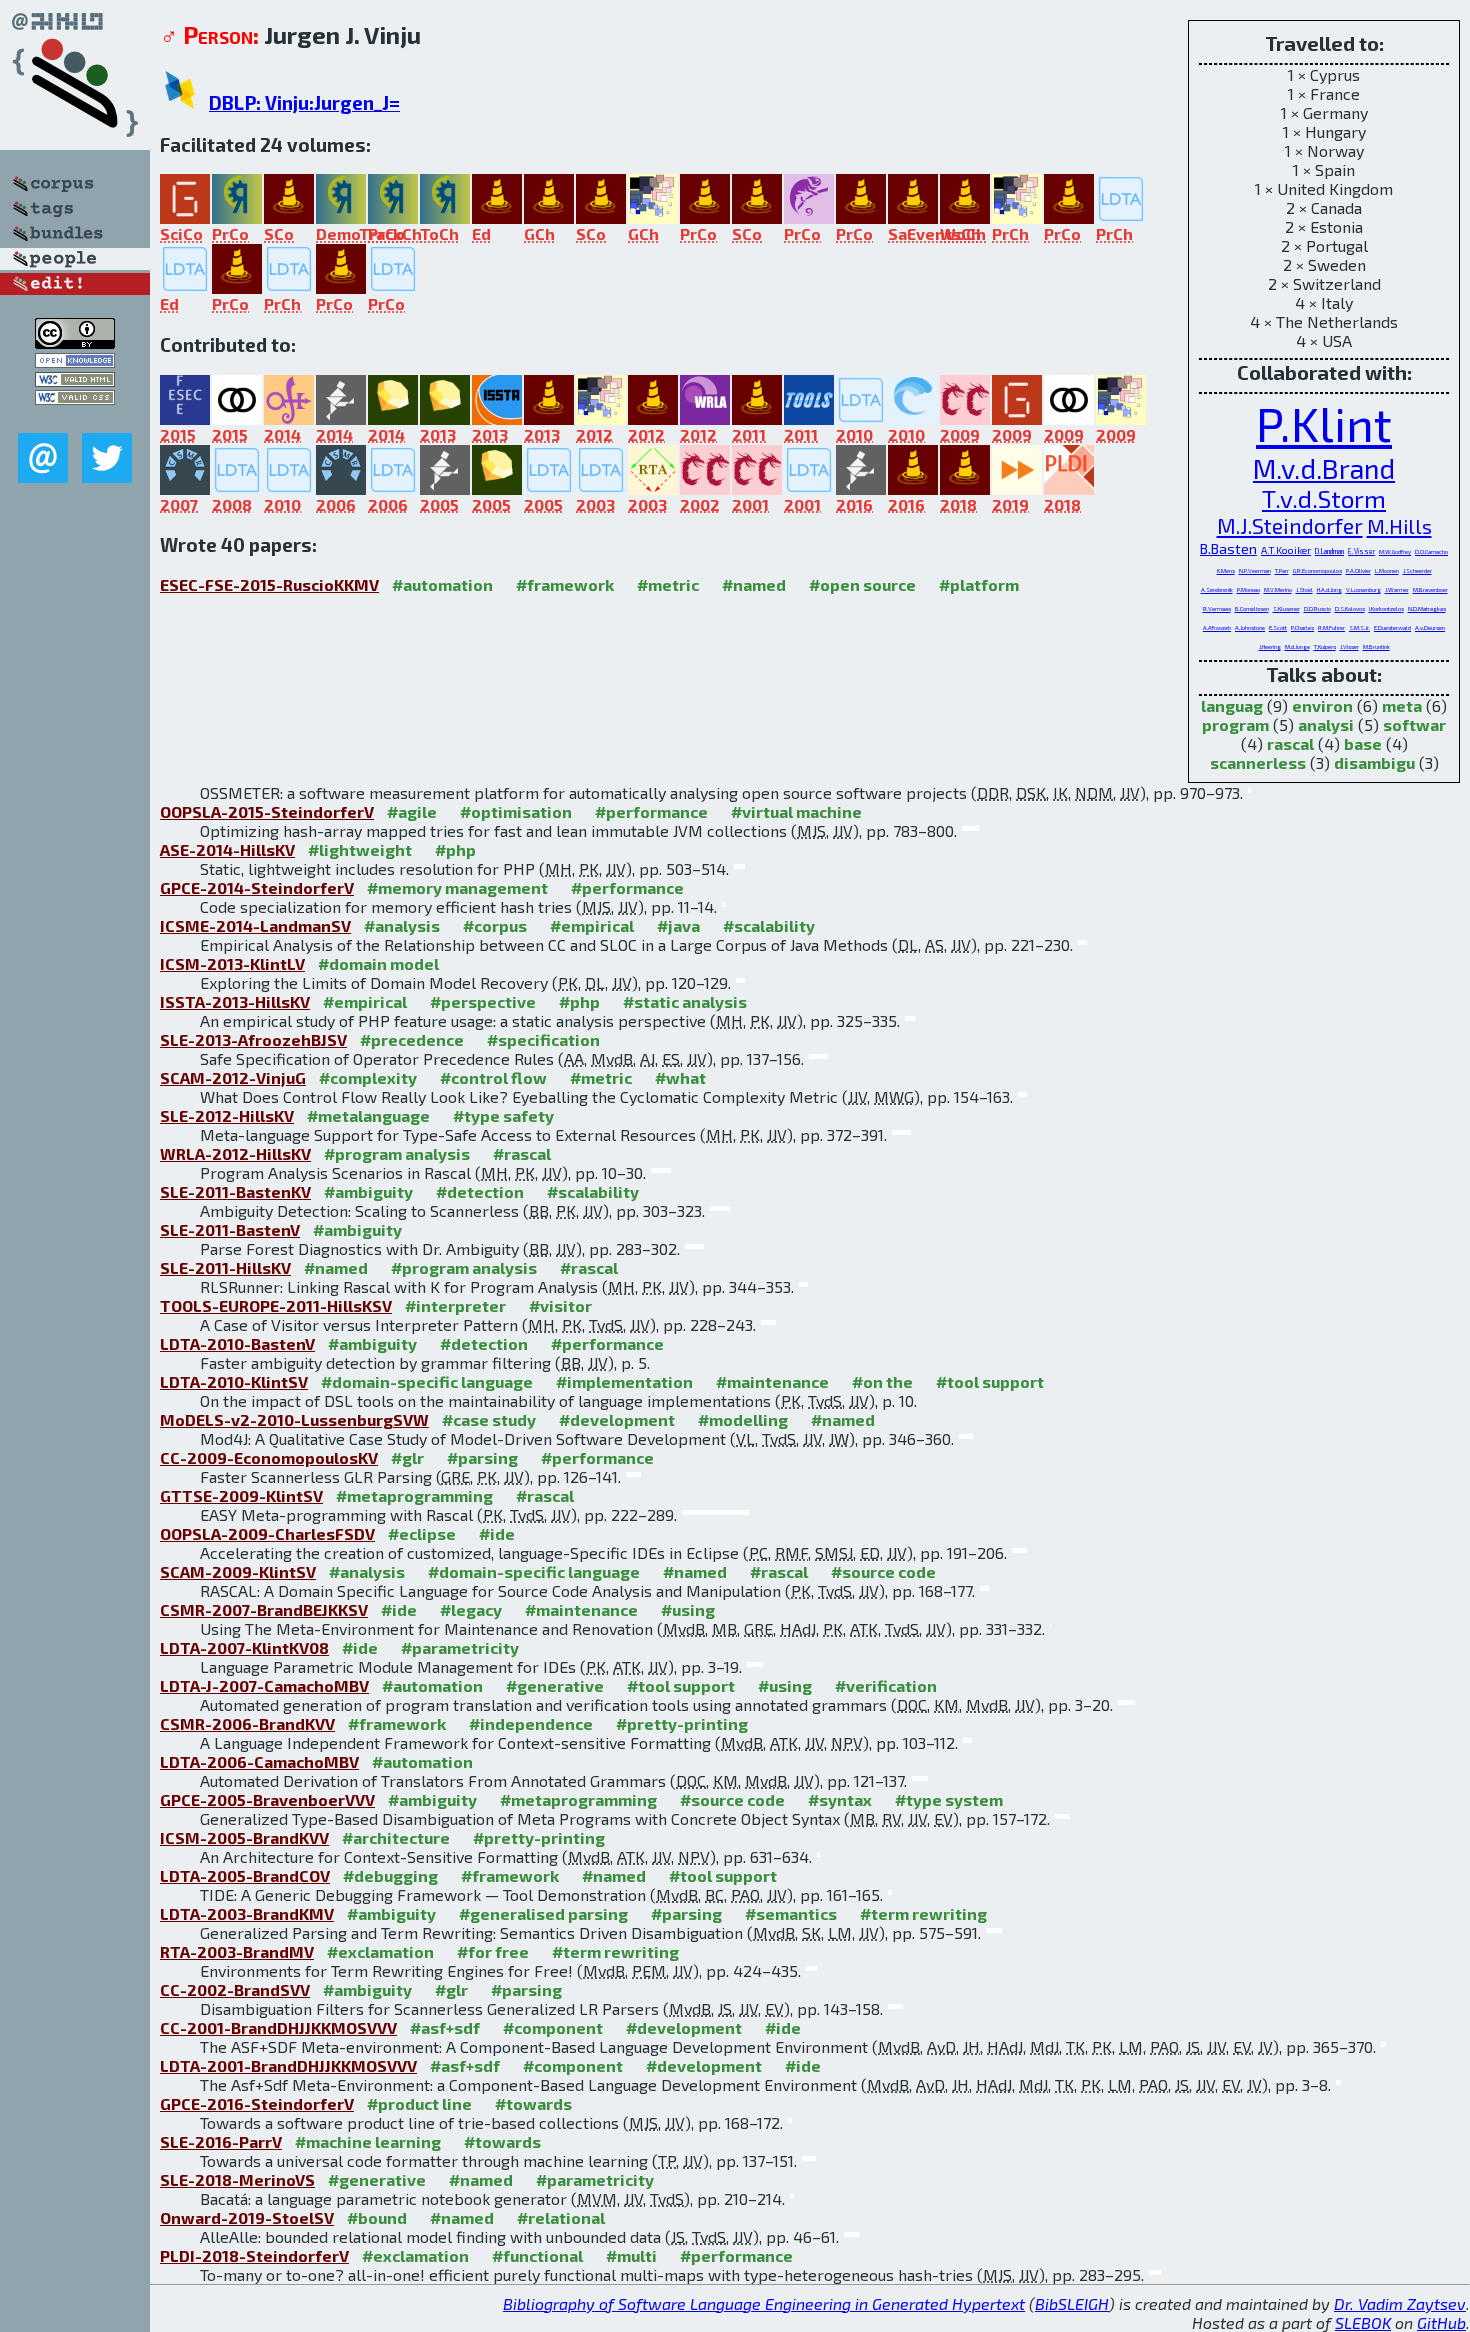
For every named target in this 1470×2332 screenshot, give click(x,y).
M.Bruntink (1376, 646)
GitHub (1441, 2322)
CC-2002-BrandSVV (235, 1989)
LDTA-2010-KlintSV (234, 1381)
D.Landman (1329, 551)
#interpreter (455, 1305)
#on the (882, 1381)
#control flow (493, 1077)
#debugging (390, 1875)
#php (455, 849)
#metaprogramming (414, 1495)
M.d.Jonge (1297, 646)
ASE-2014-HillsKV (227, 849)
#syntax (840, 1799)
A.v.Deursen (1430, 627)
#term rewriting (923, 1913)
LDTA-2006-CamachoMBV (259, 1761)
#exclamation (380, 1951)
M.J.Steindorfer (1290, 525)
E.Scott (1278, 627)
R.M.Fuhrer (1331, 627)
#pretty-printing (682, 1723)
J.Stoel (1304, 589)
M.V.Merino (1278, 589)
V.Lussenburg (1363, 589)
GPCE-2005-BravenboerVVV (267, 1799)
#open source (862, 584)
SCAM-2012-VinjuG (233, 1077)
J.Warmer (1397, 589)
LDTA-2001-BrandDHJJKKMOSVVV (288, 2065)
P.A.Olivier (1358, 570)
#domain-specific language (427, 1381)
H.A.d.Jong (1329, 589)
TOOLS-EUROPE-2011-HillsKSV (276, 1305)
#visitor (560, 1305)
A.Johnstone (1250, 627)
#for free (493, 1951)
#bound (377, 2217)
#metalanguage (368, 1115)
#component (553, 2027)
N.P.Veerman (1255, 570)
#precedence (412, 1039)
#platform (979, 584)
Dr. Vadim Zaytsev (1400, 2303)
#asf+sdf (445, 2027)
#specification (543, 1039)
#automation (442, 584)
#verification (886, 1685)
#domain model (378, 963)
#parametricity (460, 1647)
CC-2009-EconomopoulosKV (269, 1457)
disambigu (1374, 762)
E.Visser (1361, 551)
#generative (555, 1685)
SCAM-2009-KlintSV (238, 1571)
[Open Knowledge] (75, 361)
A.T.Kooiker (1286, 550)
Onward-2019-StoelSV (247, 2217)
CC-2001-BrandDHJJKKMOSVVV (278, 2027)
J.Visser (1349, 646)
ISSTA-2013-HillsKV (235, 1001)
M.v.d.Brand (1324, 468)
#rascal (522, 1153)
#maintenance (772, 1381)
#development (617, 1419)
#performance (651, 811)
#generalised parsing (543, 1913)
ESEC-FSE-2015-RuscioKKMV (269, 584)
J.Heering (1270, 646)
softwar (1414, 724)
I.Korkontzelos (1386, 608)
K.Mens (1226, 570)
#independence (531, 1723)
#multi (631, 2255)
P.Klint (1324, 423)
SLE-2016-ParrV (221, 2141)
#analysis (402, 925)
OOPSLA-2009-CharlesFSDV (267, 1533)
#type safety (503, 1115)
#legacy (471, 1609)
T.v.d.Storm (1324, 498)
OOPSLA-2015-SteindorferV (267, 811)
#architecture (396, 1837)
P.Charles (1302, 627)
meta (1402, 705)
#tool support (990, 1381)
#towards (533, 2103)
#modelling (743, 1419)
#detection (480, 1191)
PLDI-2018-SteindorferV (254, 2255)
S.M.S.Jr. (1359, 627)
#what (680, 1077)
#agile (412, 811)
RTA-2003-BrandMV (237, 1951)
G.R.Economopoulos (1317, 570)
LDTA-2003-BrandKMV (247, 1913)
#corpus (495, 925)
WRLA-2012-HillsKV (235, 1153)
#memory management (457, 887)
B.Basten (1228, 548)
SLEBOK (1363, 2322)
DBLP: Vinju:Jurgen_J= (304, 102)
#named (754, 584)
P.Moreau (1248, 589)
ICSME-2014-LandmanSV (255, 925)
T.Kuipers (1325, 646)
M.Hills (1399, 526)
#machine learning (368, 2141)
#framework (565, 584)
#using (688, 1609)
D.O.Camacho (1431, 551)
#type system (949, 1799)
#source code (883, 1571)
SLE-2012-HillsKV (227, 1115)
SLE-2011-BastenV (230, 1229)
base (1363, 743)
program (1235, 724)
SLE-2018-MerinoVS (237, 2179)
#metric (668, 584)
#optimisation (516, 811)
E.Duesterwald (1392, 627)
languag (1232, 705)
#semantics (791, 1913)
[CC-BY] (75, 342)
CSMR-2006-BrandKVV (247, 1723)
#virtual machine (796, 811)
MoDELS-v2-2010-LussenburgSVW (294, 1419)
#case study (489, 1419)
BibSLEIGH (1072, 2303)
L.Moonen (1387, 570)
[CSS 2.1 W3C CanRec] (75, 418)
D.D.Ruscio (1317, 608)
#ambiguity (368, 1191)
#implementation (624, 1381)
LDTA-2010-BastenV (237, 1343)
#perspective (483, 1001)
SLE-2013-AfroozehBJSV (253, 1039)
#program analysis (397, 1153)
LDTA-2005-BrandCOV (245, 1875)
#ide (497, 1533)
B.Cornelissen (1252, 608)
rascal (1290, 743)
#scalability (769, 925)
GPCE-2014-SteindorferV (257, 887)
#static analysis (685, 1001)
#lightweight (360, 849)
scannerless (1258, 762)
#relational (561, 2217)
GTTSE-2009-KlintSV (241, 1495)
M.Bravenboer (1430, 589)
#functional (537, 2255)
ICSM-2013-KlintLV (232, 963)
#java (678, 925)
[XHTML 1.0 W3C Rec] (75, 380)
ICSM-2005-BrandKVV (244, 1837)
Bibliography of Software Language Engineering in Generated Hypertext (764, 2303)
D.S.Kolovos (1350, 608)
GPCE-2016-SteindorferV (257, 2103)
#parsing (482, 1457)
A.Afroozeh (1217, 627)
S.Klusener (1286, 608)
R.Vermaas (1217, 608)
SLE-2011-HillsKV (225, 1267)
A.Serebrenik (1217, 589)
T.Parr (1282, 570)
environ (1322, 705)
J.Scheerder (1417, 570)
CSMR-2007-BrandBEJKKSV (264, 1609)
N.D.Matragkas (1427, 608)
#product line (419, 2103)
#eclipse (422, 1533)
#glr (407, 1457)
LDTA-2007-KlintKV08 (244, 1647)
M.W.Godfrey (1395, 551)
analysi (1326, 724)
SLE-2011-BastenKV (235, 1191)
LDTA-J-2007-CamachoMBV (264, 1685)
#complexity (368, 1077)
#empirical (592, 925)
